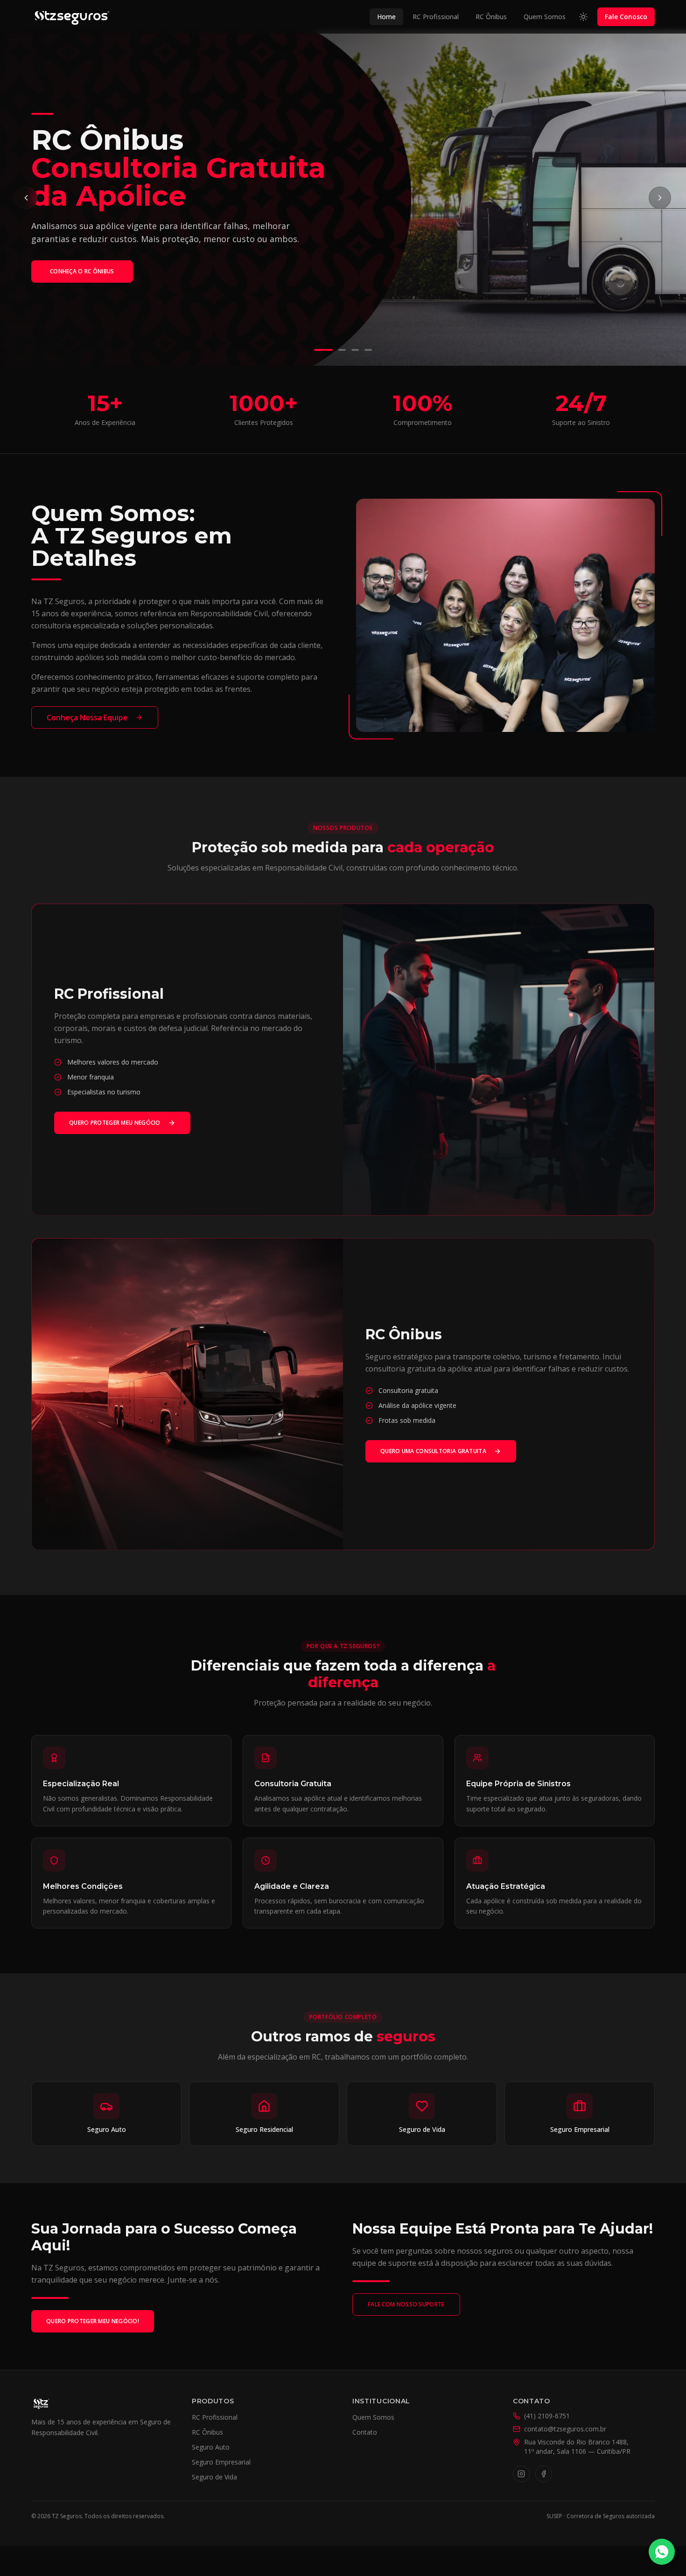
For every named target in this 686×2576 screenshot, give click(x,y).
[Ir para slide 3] (355, 350)
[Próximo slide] (660, 198)
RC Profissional (436, 17)
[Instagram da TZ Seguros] (521, 2474)
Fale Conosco (626, 17)
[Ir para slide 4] (368, 350)
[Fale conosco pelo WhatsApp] (662, 2552)
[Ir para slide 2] (336, 350)
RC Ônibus (491, 17)
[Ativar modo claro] (583, 17)
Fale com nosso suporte (406, 2304)
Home (386, 17)
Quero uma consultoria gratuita (433, 1451)
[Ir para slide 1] (318, 350)
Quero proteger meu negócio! (93, 2321)
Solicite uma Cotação (84, 292)
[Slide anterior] (26, 198)
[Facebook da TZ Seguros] (544, 2474)
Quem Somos (545, 17)
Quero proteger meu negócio (115, 1123)
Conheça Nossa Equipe (87, 717)
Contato (365, 2432)
